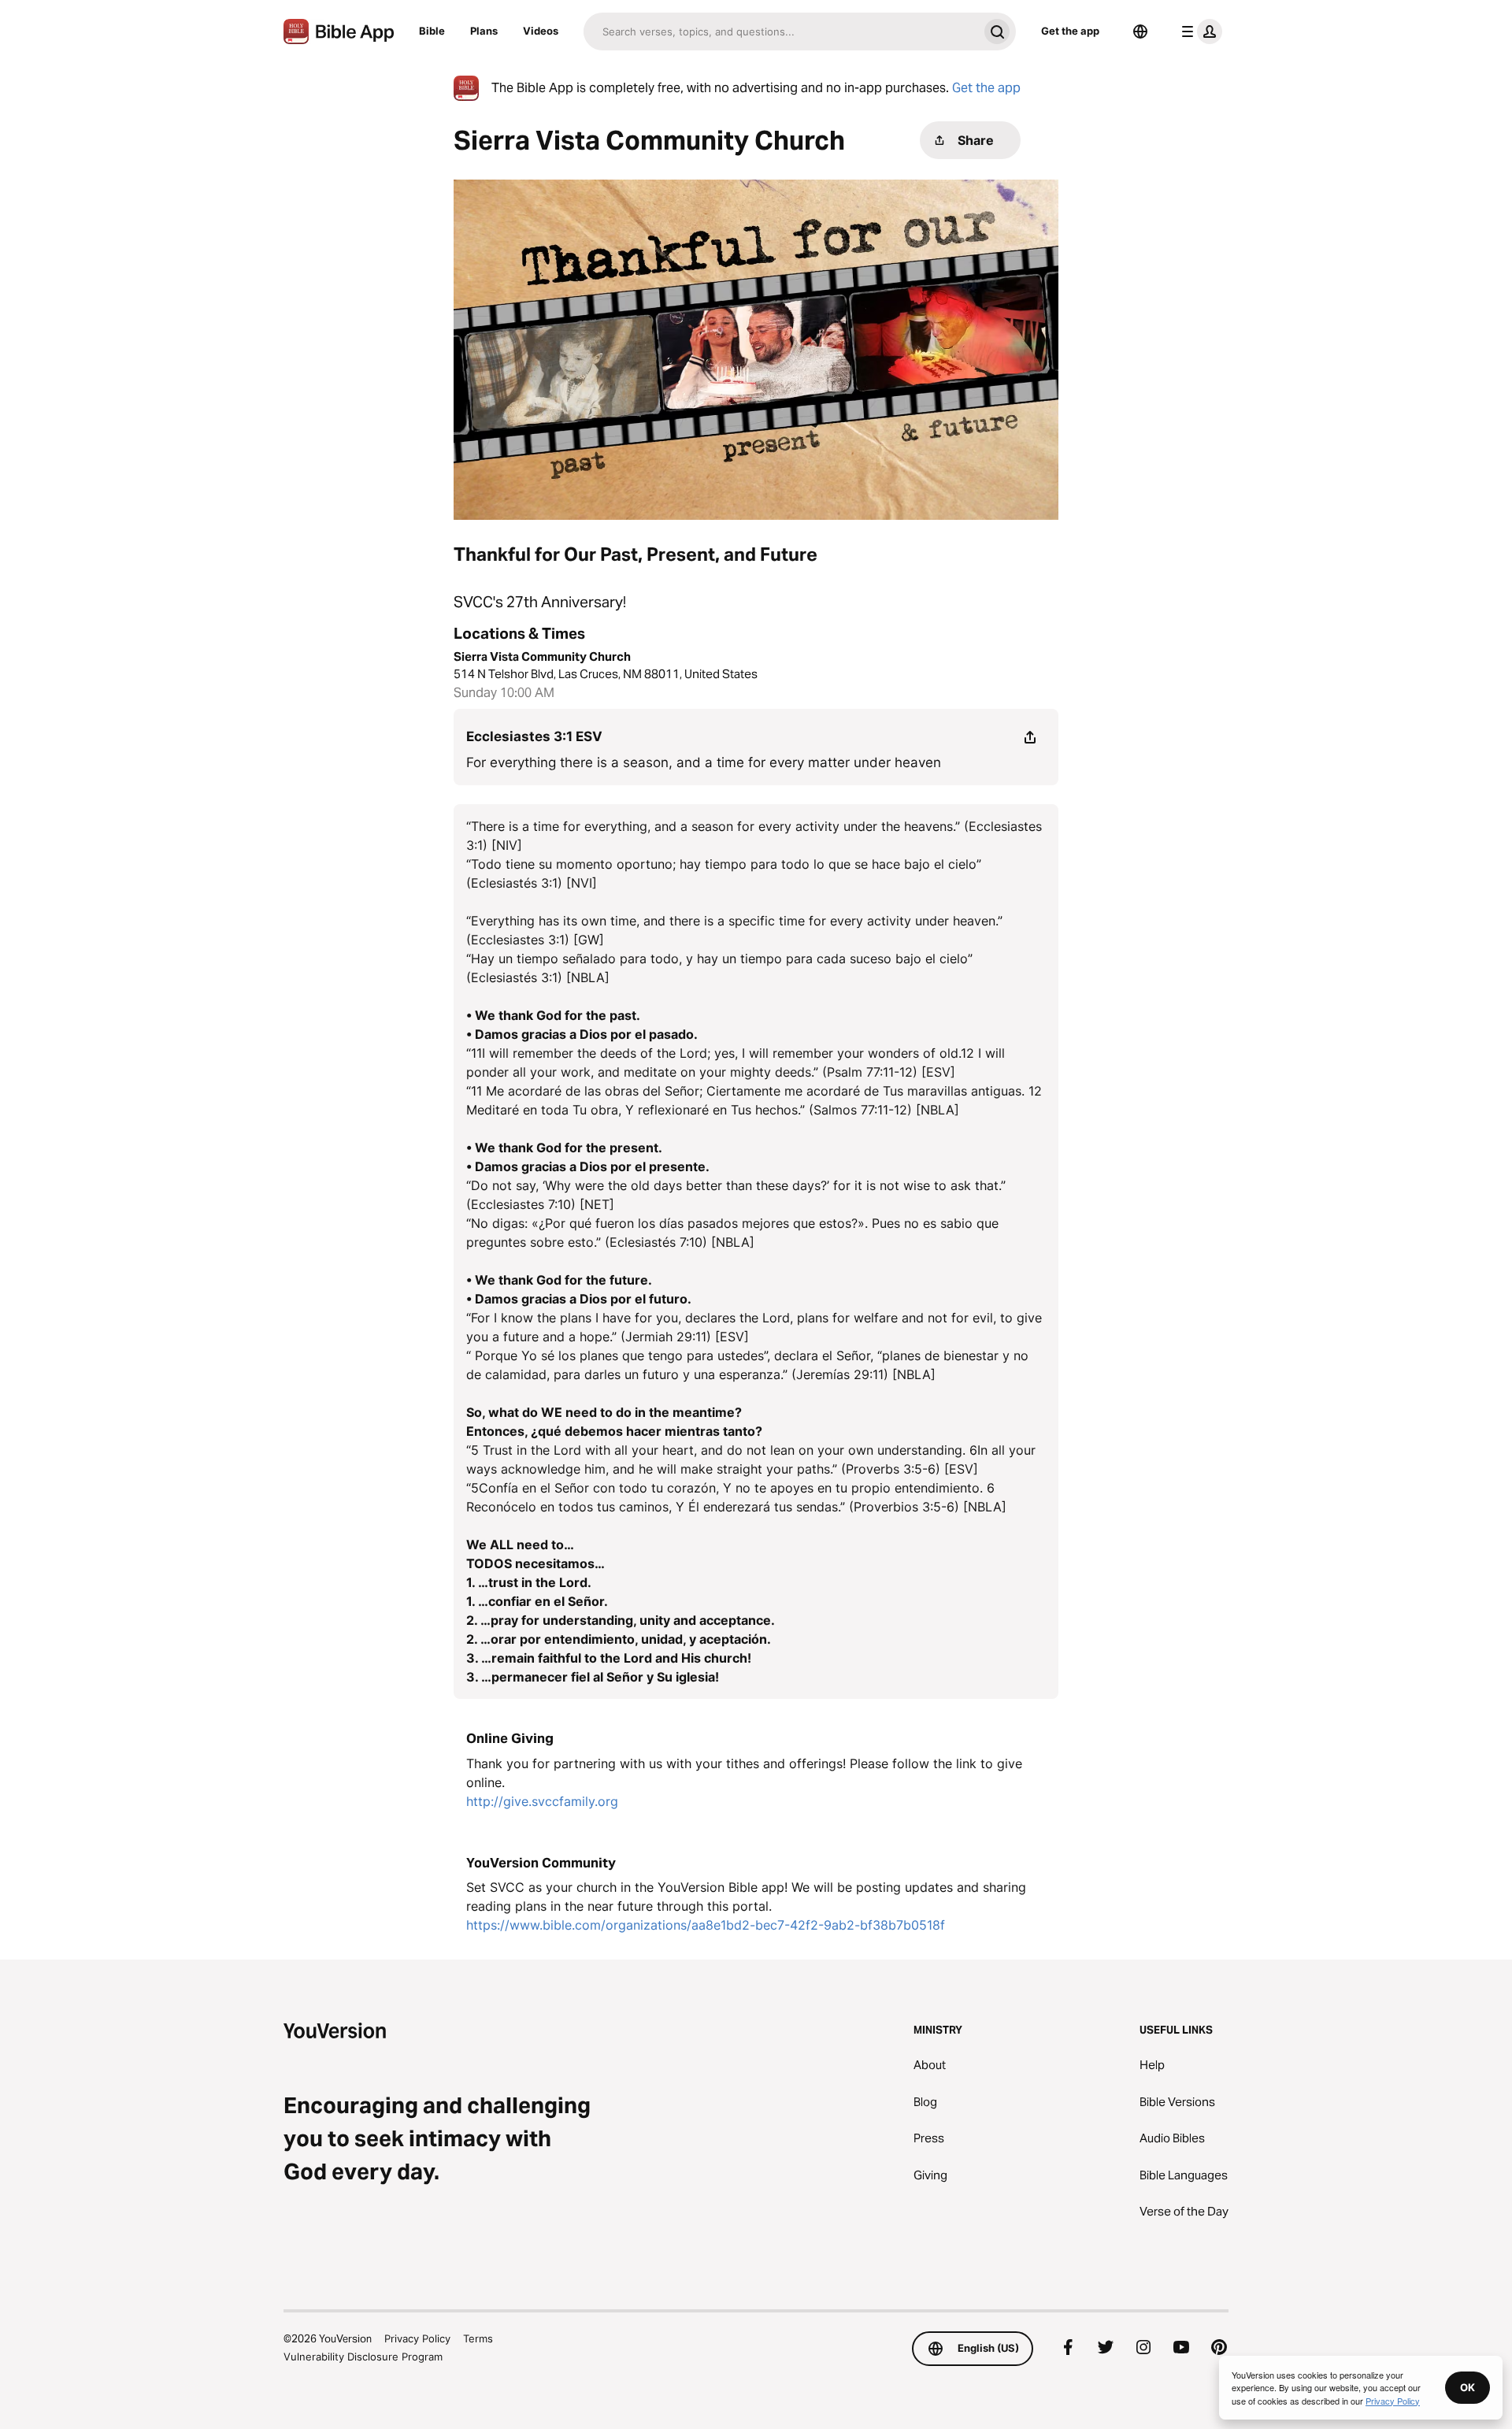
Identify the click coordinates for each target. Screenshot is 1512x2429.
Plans (484, 31)
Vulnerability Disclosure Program (363, 2357)
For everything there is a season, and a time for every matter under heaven (704, 762)
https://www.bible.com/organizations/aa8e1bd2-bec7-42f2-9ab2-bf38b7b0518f (706, 1925)
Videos (541, 31)
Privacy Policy (417, 2338)
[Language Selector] (1140, 32)
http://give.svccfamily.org (542, 1801)
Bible (432, 31)
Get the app (1070, 31)
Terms (478, 2338)
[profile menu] (1199, 32)
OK (1468, 2387)
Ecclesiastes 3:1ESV (534, 736)
